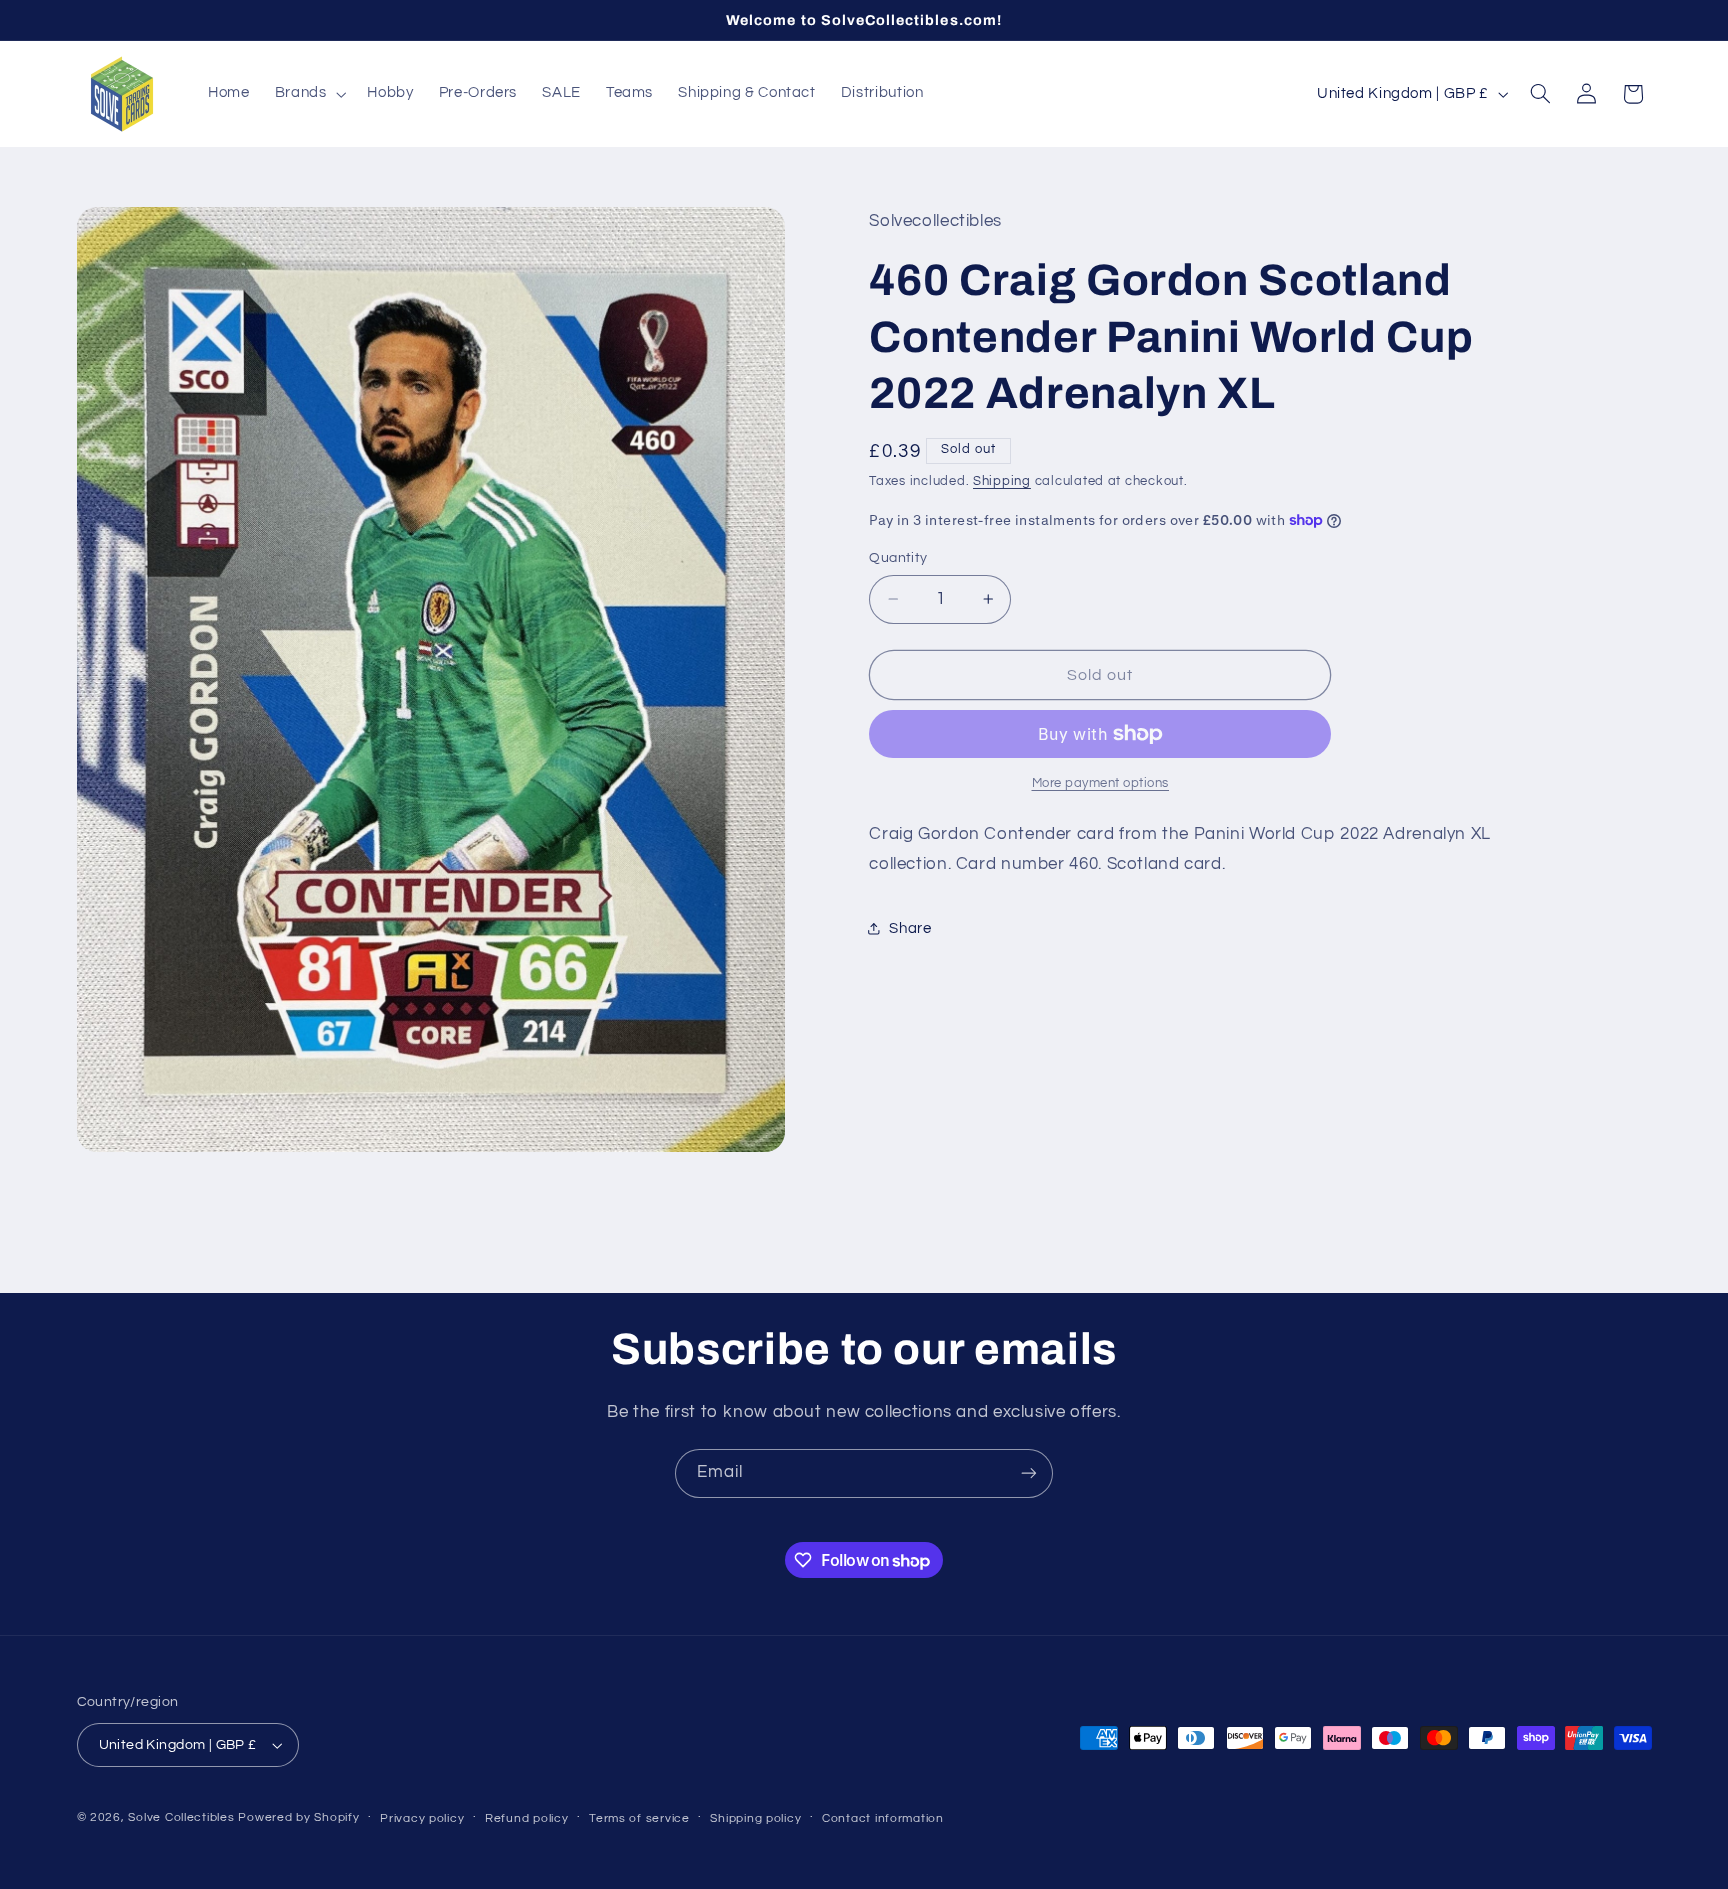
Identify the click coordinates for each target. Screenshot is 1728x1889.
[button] (308, 94)
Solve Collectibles (181, 1817)
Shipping (1002, 481)
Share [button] (910, 928)
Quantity (898, 558)
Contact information (883, 1818)
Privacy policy (422, 1818)
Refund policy (527, 1818)
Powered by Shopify (298, 1817)
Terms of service (639, 1818)
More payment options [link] (1101, 783)
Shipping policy (755, 1818)
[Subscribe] (1029, 1473)
